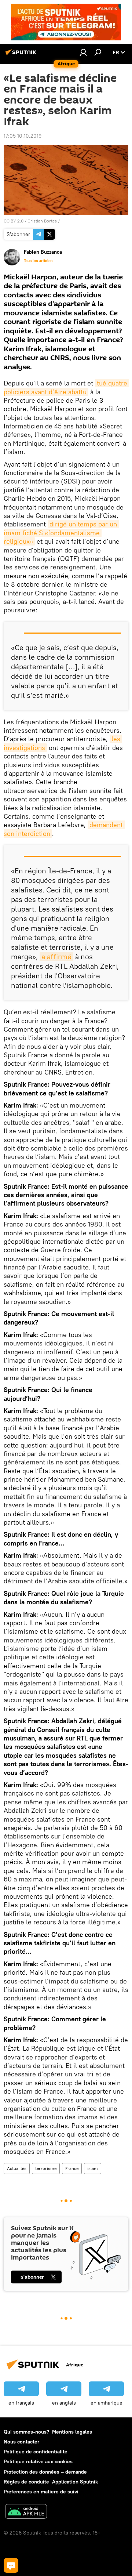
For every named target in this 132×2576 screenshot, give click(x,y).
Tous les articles (38, 261)
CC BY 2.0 (14, 221)
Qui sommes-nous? (26, 2432)
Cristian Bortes (42, 221)
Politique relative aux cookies (38, 2461)
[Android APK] (26, 2512)
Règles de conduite (26, 2482)
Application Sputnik (75, 2482)
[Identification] (83, 52)
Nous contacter (21, 2442)
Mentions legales (72, 2432)
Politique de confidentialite (36, 2452)
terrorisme (46, 2168)
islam (93, 2168)
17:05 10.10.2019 (23, 136)
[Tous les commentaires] (11, 2565)
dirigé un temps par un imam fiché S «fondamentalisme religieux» (61, 533)
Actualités (17, 2168)
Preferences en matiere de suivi (41, 2492)
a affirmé (56, 957)
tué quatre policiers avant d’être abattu (66, 387)
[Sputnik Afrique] (22, 55)
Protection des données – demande (45, 2472)
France (72, 2168)
